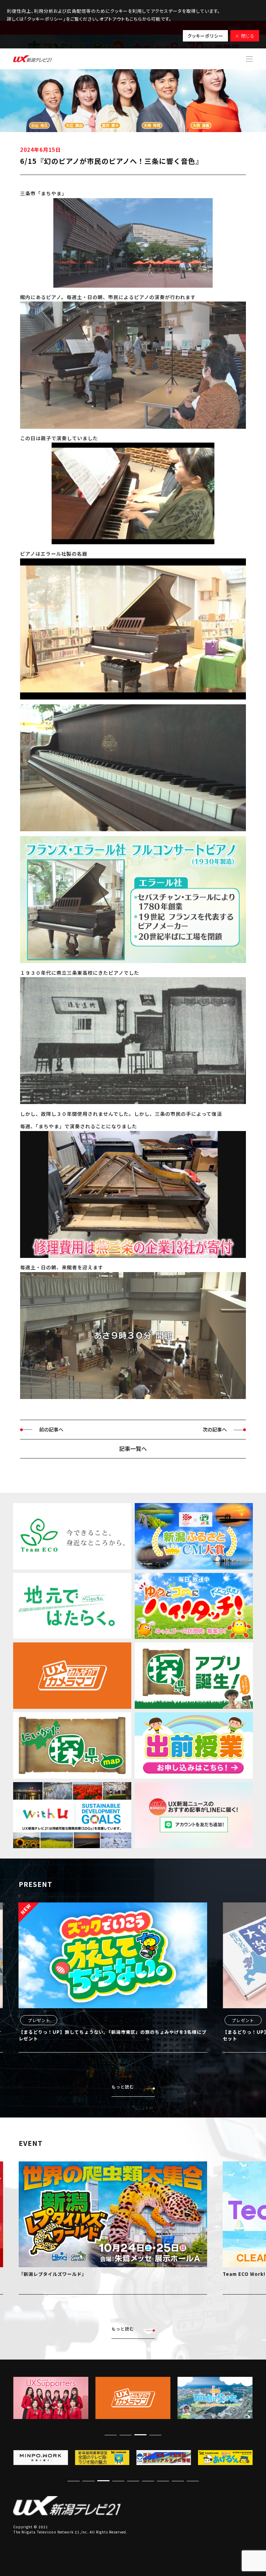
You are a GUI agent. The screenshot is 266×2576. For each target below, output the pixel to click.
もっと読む (123, 2087)
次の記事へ (215, 1429)
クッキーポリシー (205, 36)
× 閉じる (245, 36)
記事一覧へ (133, 1448)
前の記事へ (51, 1429)
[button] (155, 2435)
